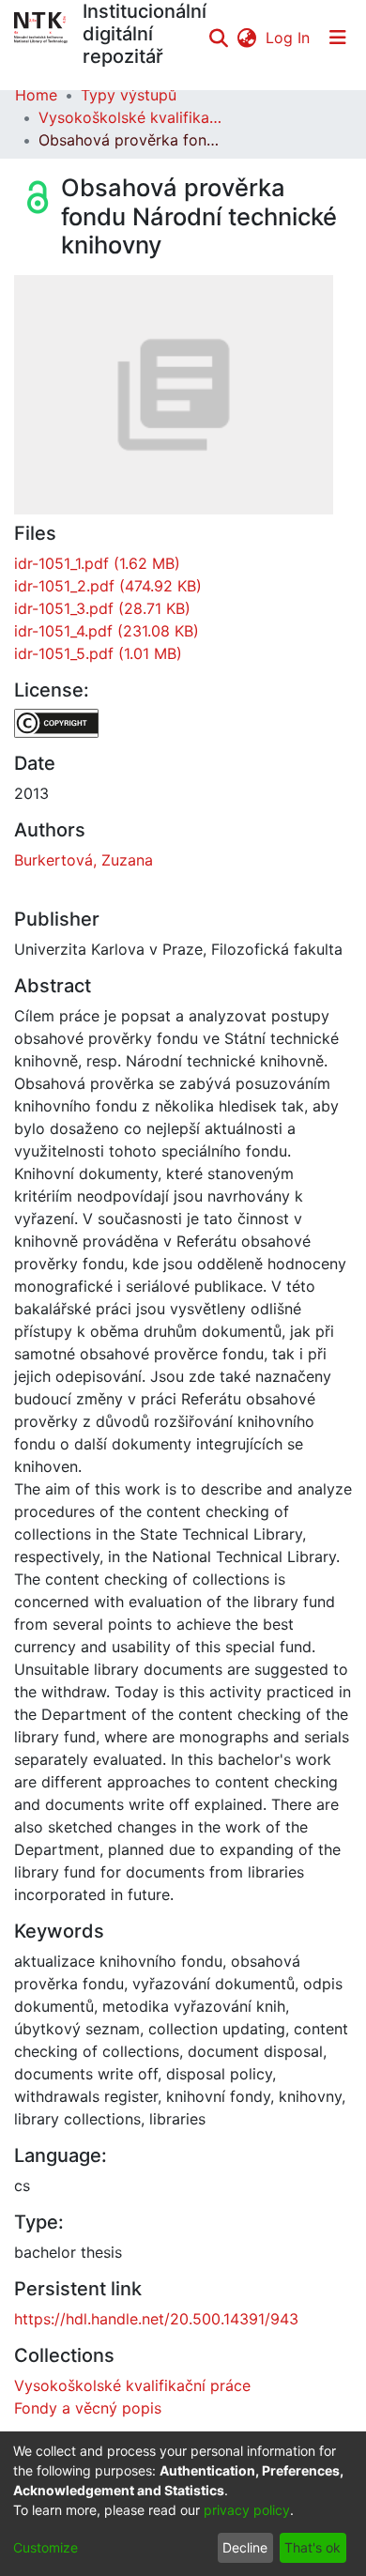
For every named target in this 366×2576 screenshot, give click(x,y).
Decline (245, 2547)
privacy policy (247, 2510)
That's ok (313, 2547)
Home (36, 95)
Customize (46, 2547)
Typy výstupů (129, 95)
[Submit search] (218, 38)
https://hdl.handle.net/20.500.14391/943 (156, 2319)
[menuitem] (246, 38)
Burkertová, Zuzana (84, 860)
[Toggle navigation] (338, 38)
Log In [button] (289, 38)
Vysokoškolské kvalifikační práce (132, 117)
